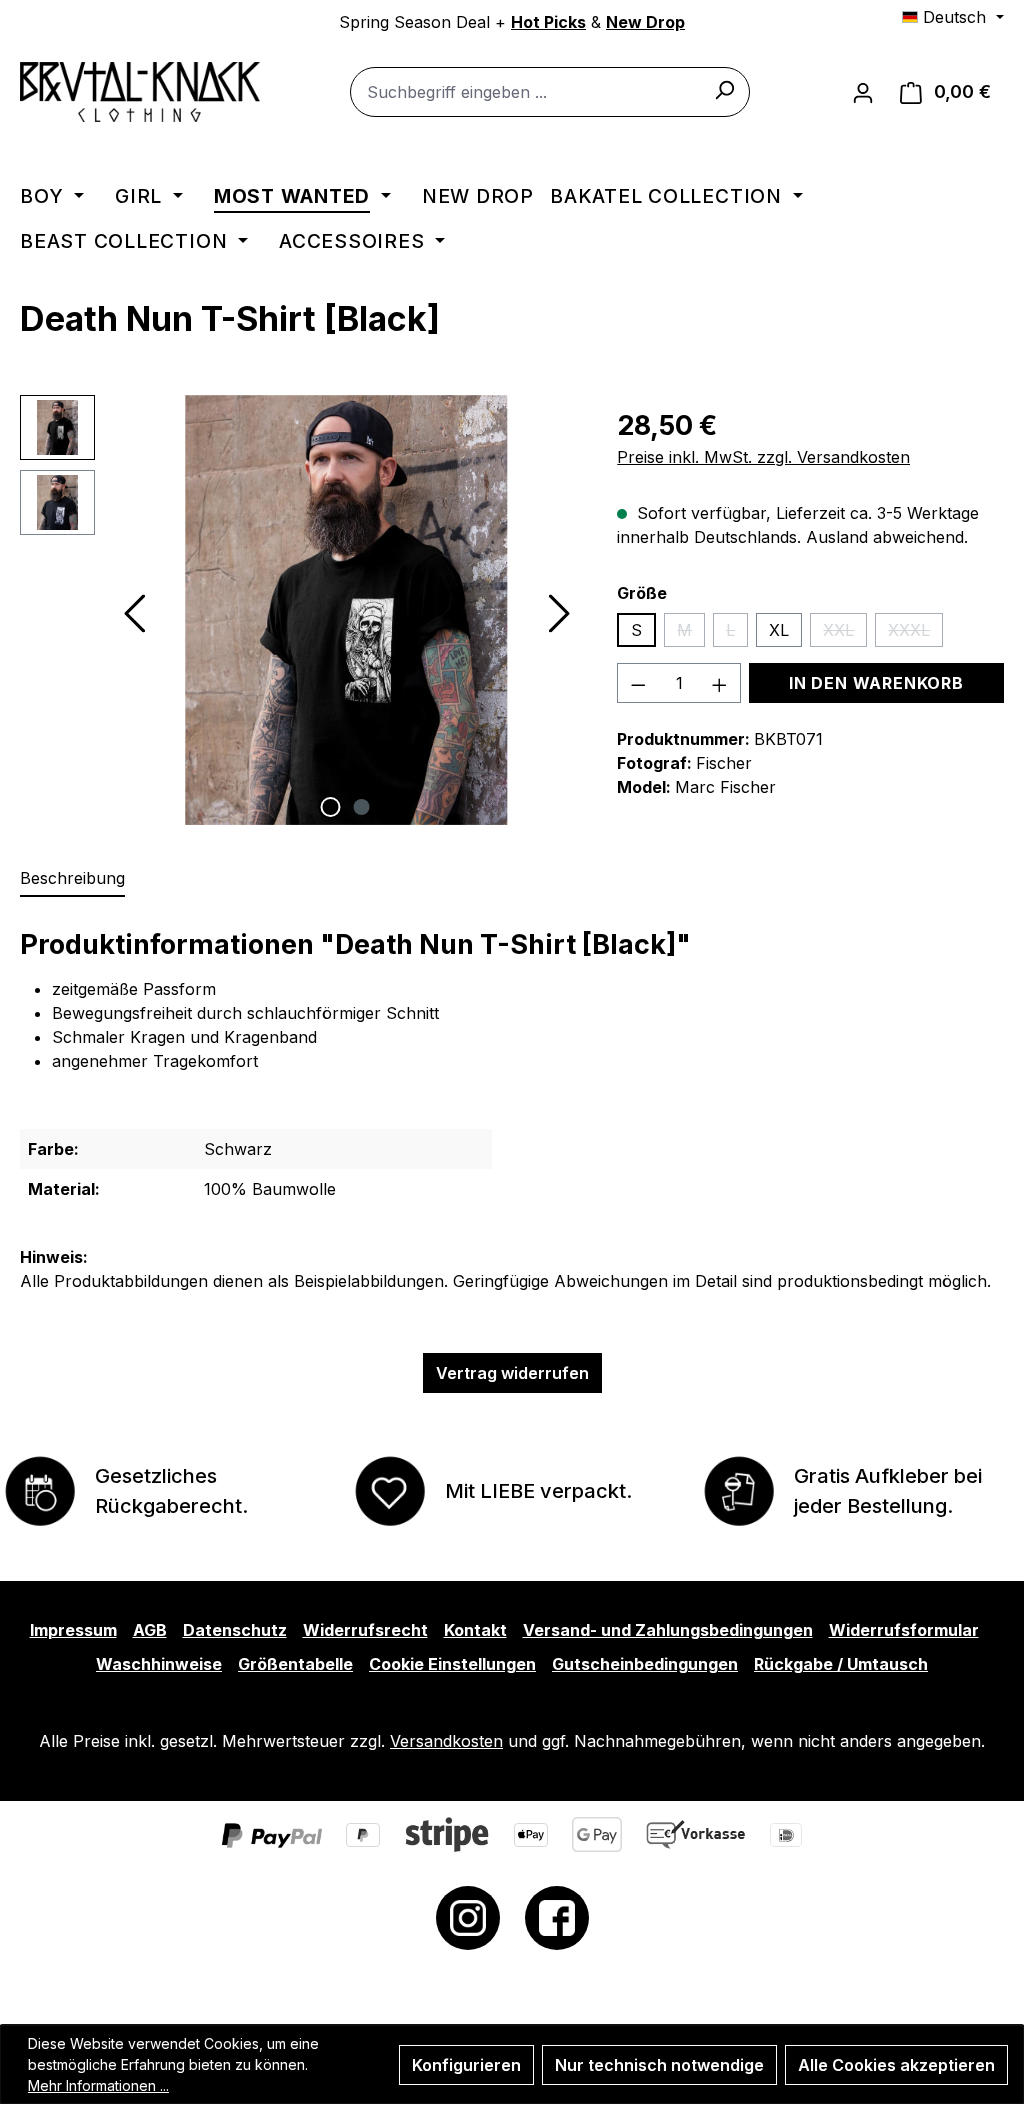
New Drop (645, 22)
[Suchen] (724, 89)
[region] (298, 610)
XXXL (915, 633)
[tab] (72, 879)
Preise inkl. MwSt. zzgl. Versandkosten (763, 457)
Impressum (73, 1630)
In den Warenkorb (876, 683)
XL (779, 630)
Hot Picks (548, 22)
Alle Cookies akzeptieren (896, 2065)
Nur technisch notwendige (659, 2065)
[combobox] (550, 92)
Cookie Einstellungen (452, 1664)
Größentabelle (295, 1664)
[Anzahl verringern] (638, 683)
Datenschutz (235, 1630)
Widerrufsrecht (365, 1630)
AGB (150, 1630)
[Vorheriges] (133, 609)
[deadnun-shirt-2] (346, 610)
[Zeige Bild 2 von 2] (361, 807)
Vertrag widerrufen (512, 1373)
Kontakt (475, 1630)
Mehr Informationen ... (98, 2085)
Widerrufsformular (904, 1630)
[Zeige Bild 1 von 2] (330, 807)
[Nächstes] (559, 609)
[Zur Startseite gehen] (140, 92)
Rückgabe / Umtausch (841, 1664)
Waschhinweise (159, 1664)
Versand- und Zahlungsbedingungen (668, 1630)
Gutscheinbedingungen (645, 1664)
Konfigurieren (466, 2065)
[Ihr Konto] (863, 92)
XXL (845, 633)
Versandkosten (446, 1741)
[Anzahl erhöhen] (720, 683)
